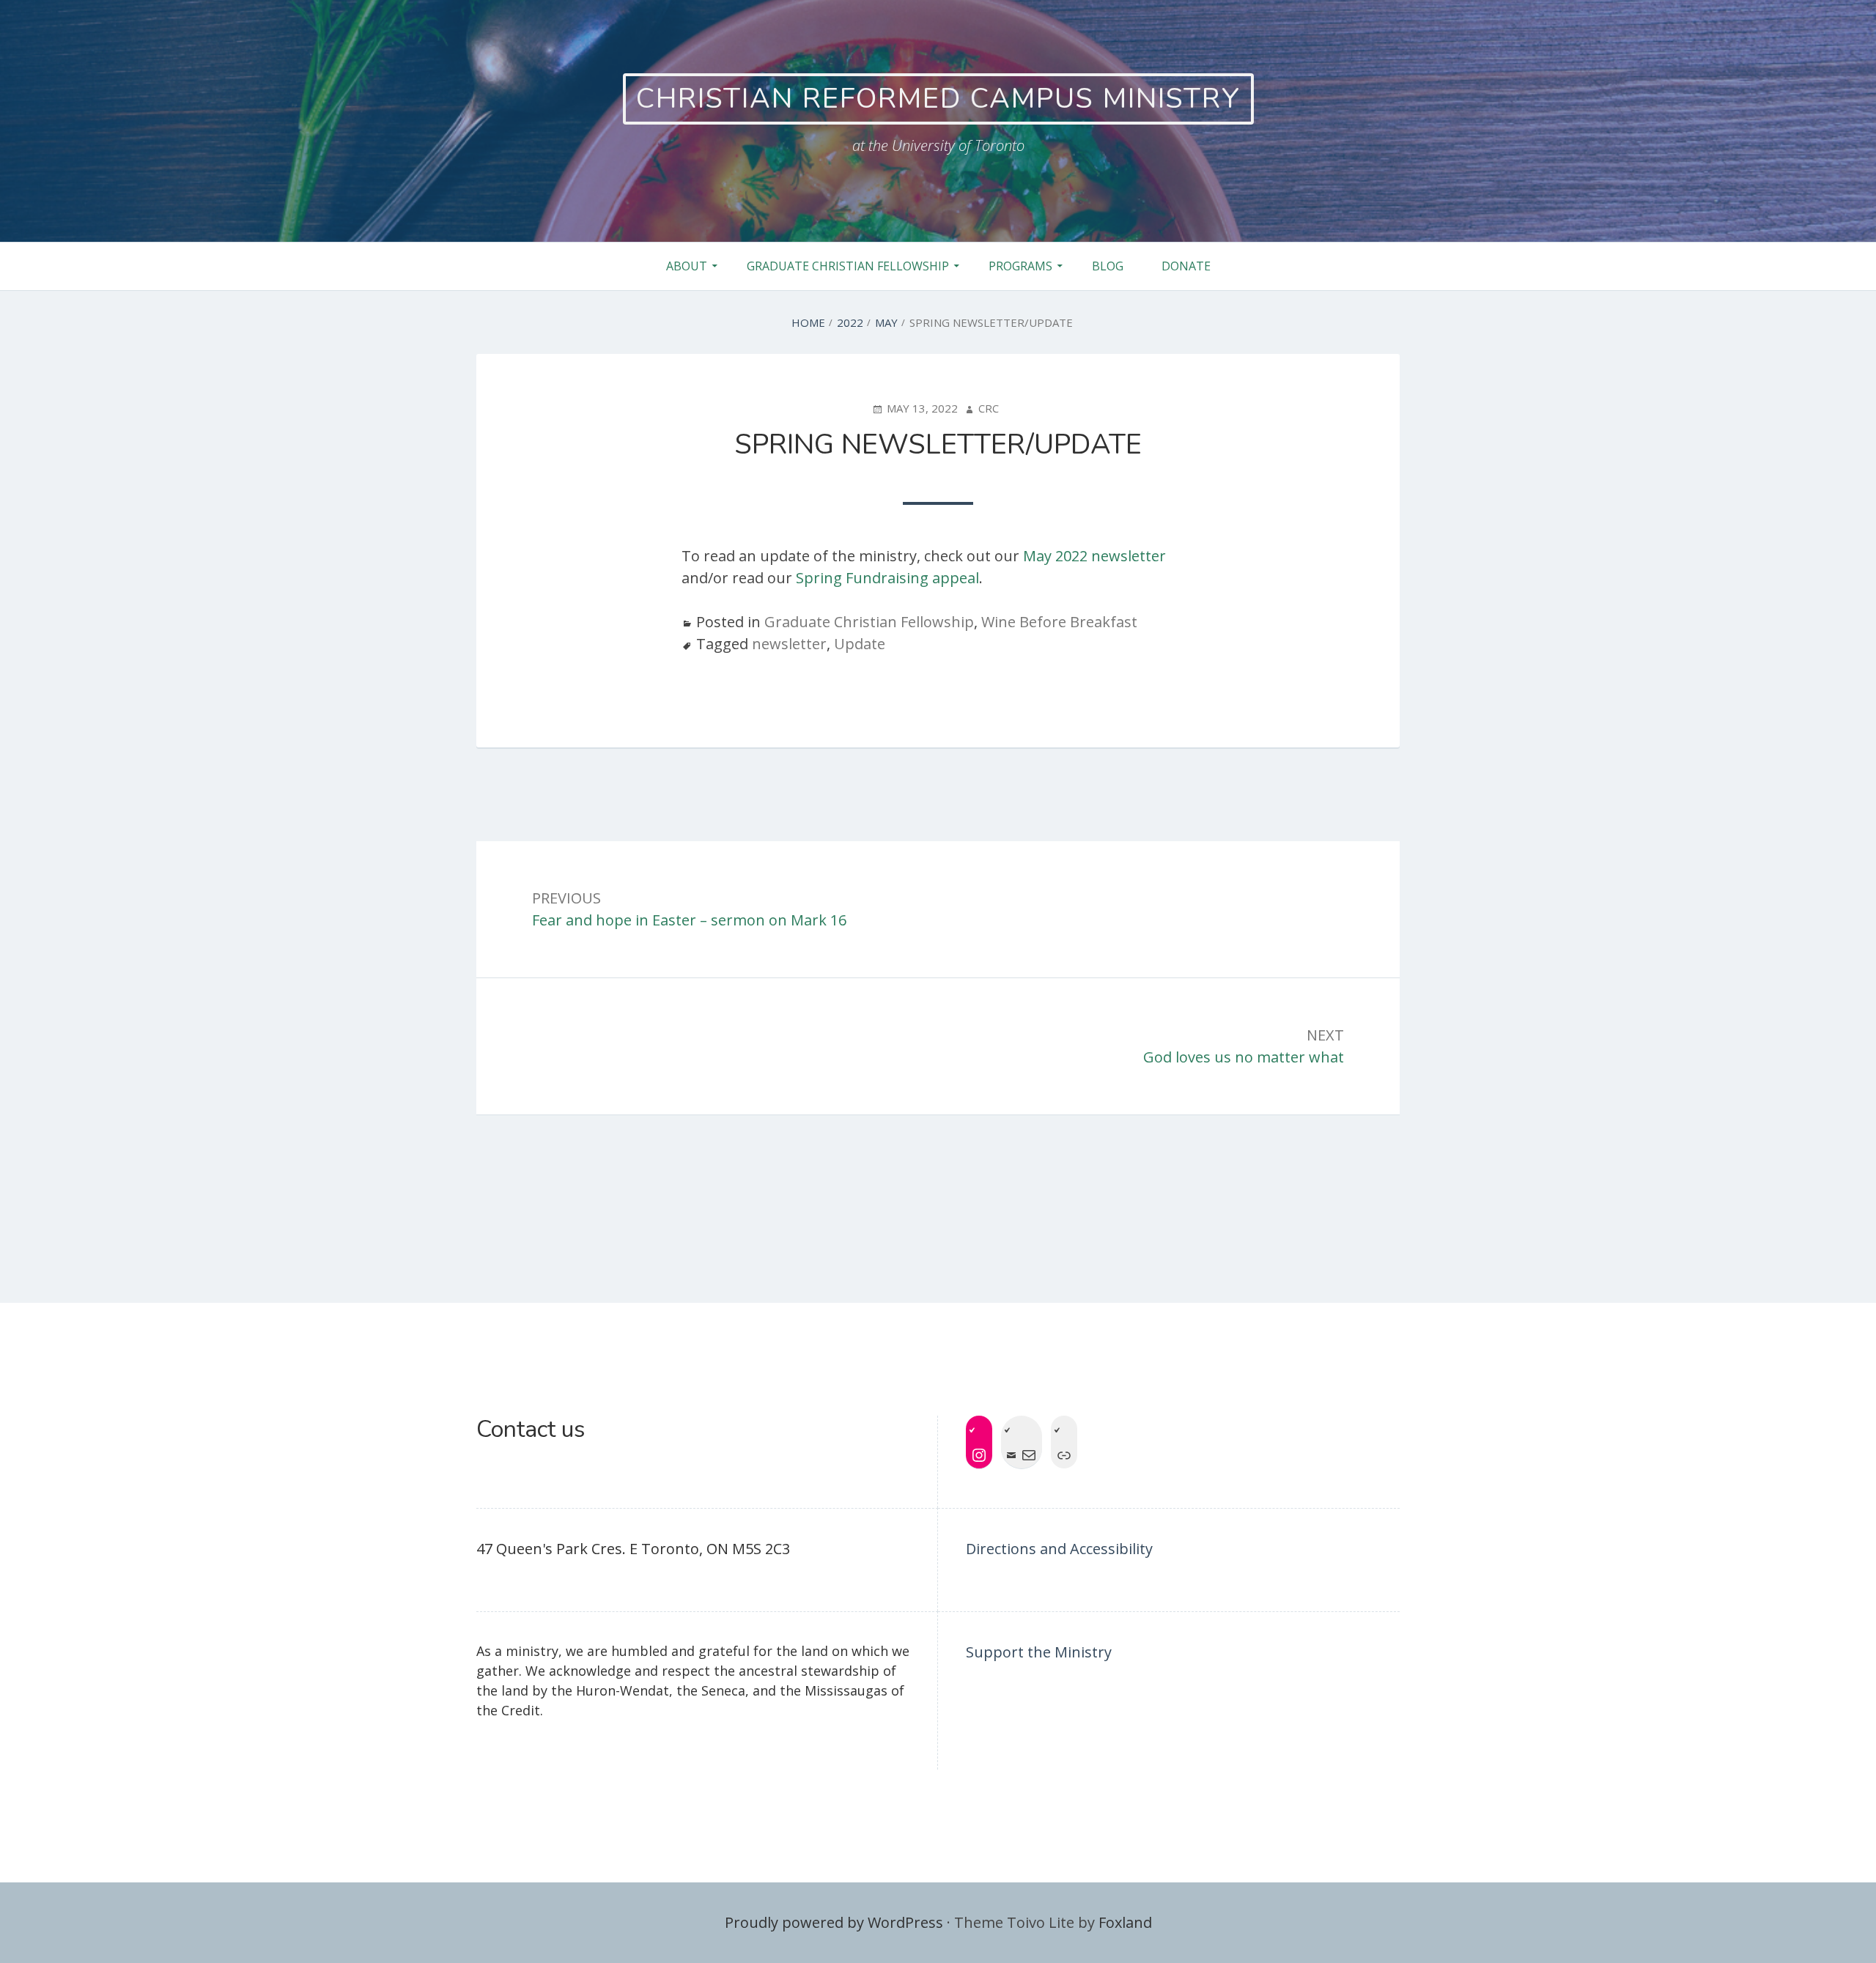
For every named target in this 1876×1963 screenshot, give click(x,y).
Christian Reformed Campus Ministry (938, 99)
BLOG (1108, 266)
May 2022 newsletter (1094, 556)
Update (860, 644)
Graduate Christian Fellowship (848, 266)
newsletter (789, 644)
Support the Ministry (1039, 1652)
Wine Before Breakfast (1059, 622)
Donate (1186, 266)
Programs (1020, 266)
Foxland (1125, 1922)
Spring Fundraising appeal (887, 578)
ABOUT (687, 266)
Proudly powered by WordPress (834, 1922)
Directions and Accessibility (1059, 1549)
